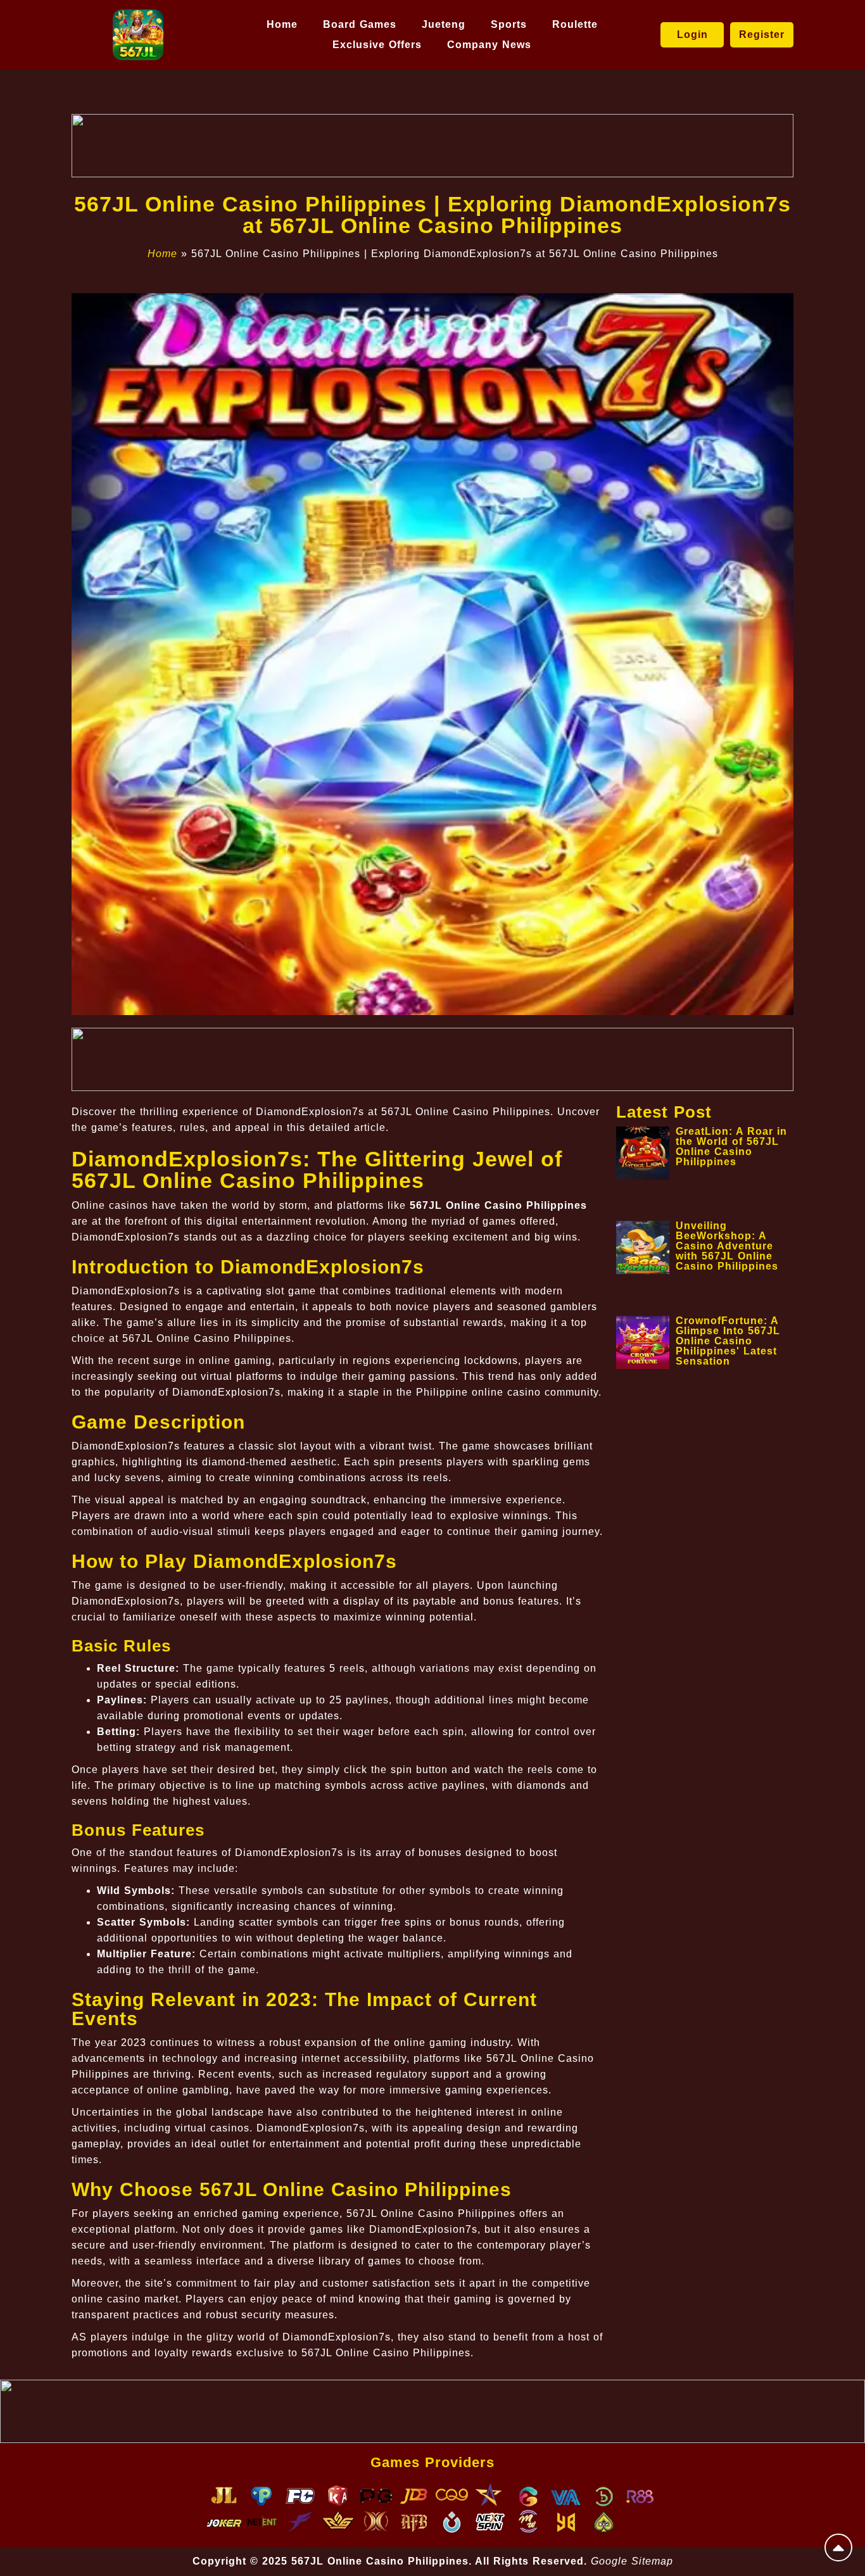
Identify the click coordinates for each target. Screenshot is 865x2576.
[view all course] (838, 2548)
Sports (509, 24)
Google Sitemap (632, 2561)
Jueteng (444, 24)
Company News (489, 45)
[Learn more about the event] (432, 146)
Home (282, 24)
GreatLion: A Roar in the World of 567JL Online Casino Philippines (731, 1146)
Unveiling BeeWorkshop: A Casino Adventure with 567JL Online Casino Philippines (727, 1246)
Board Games (360, 24)
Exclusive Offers (377, 45)
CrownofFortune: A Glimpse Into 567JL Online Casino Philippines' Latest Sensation (728, 1341)
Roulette (575, 24)
